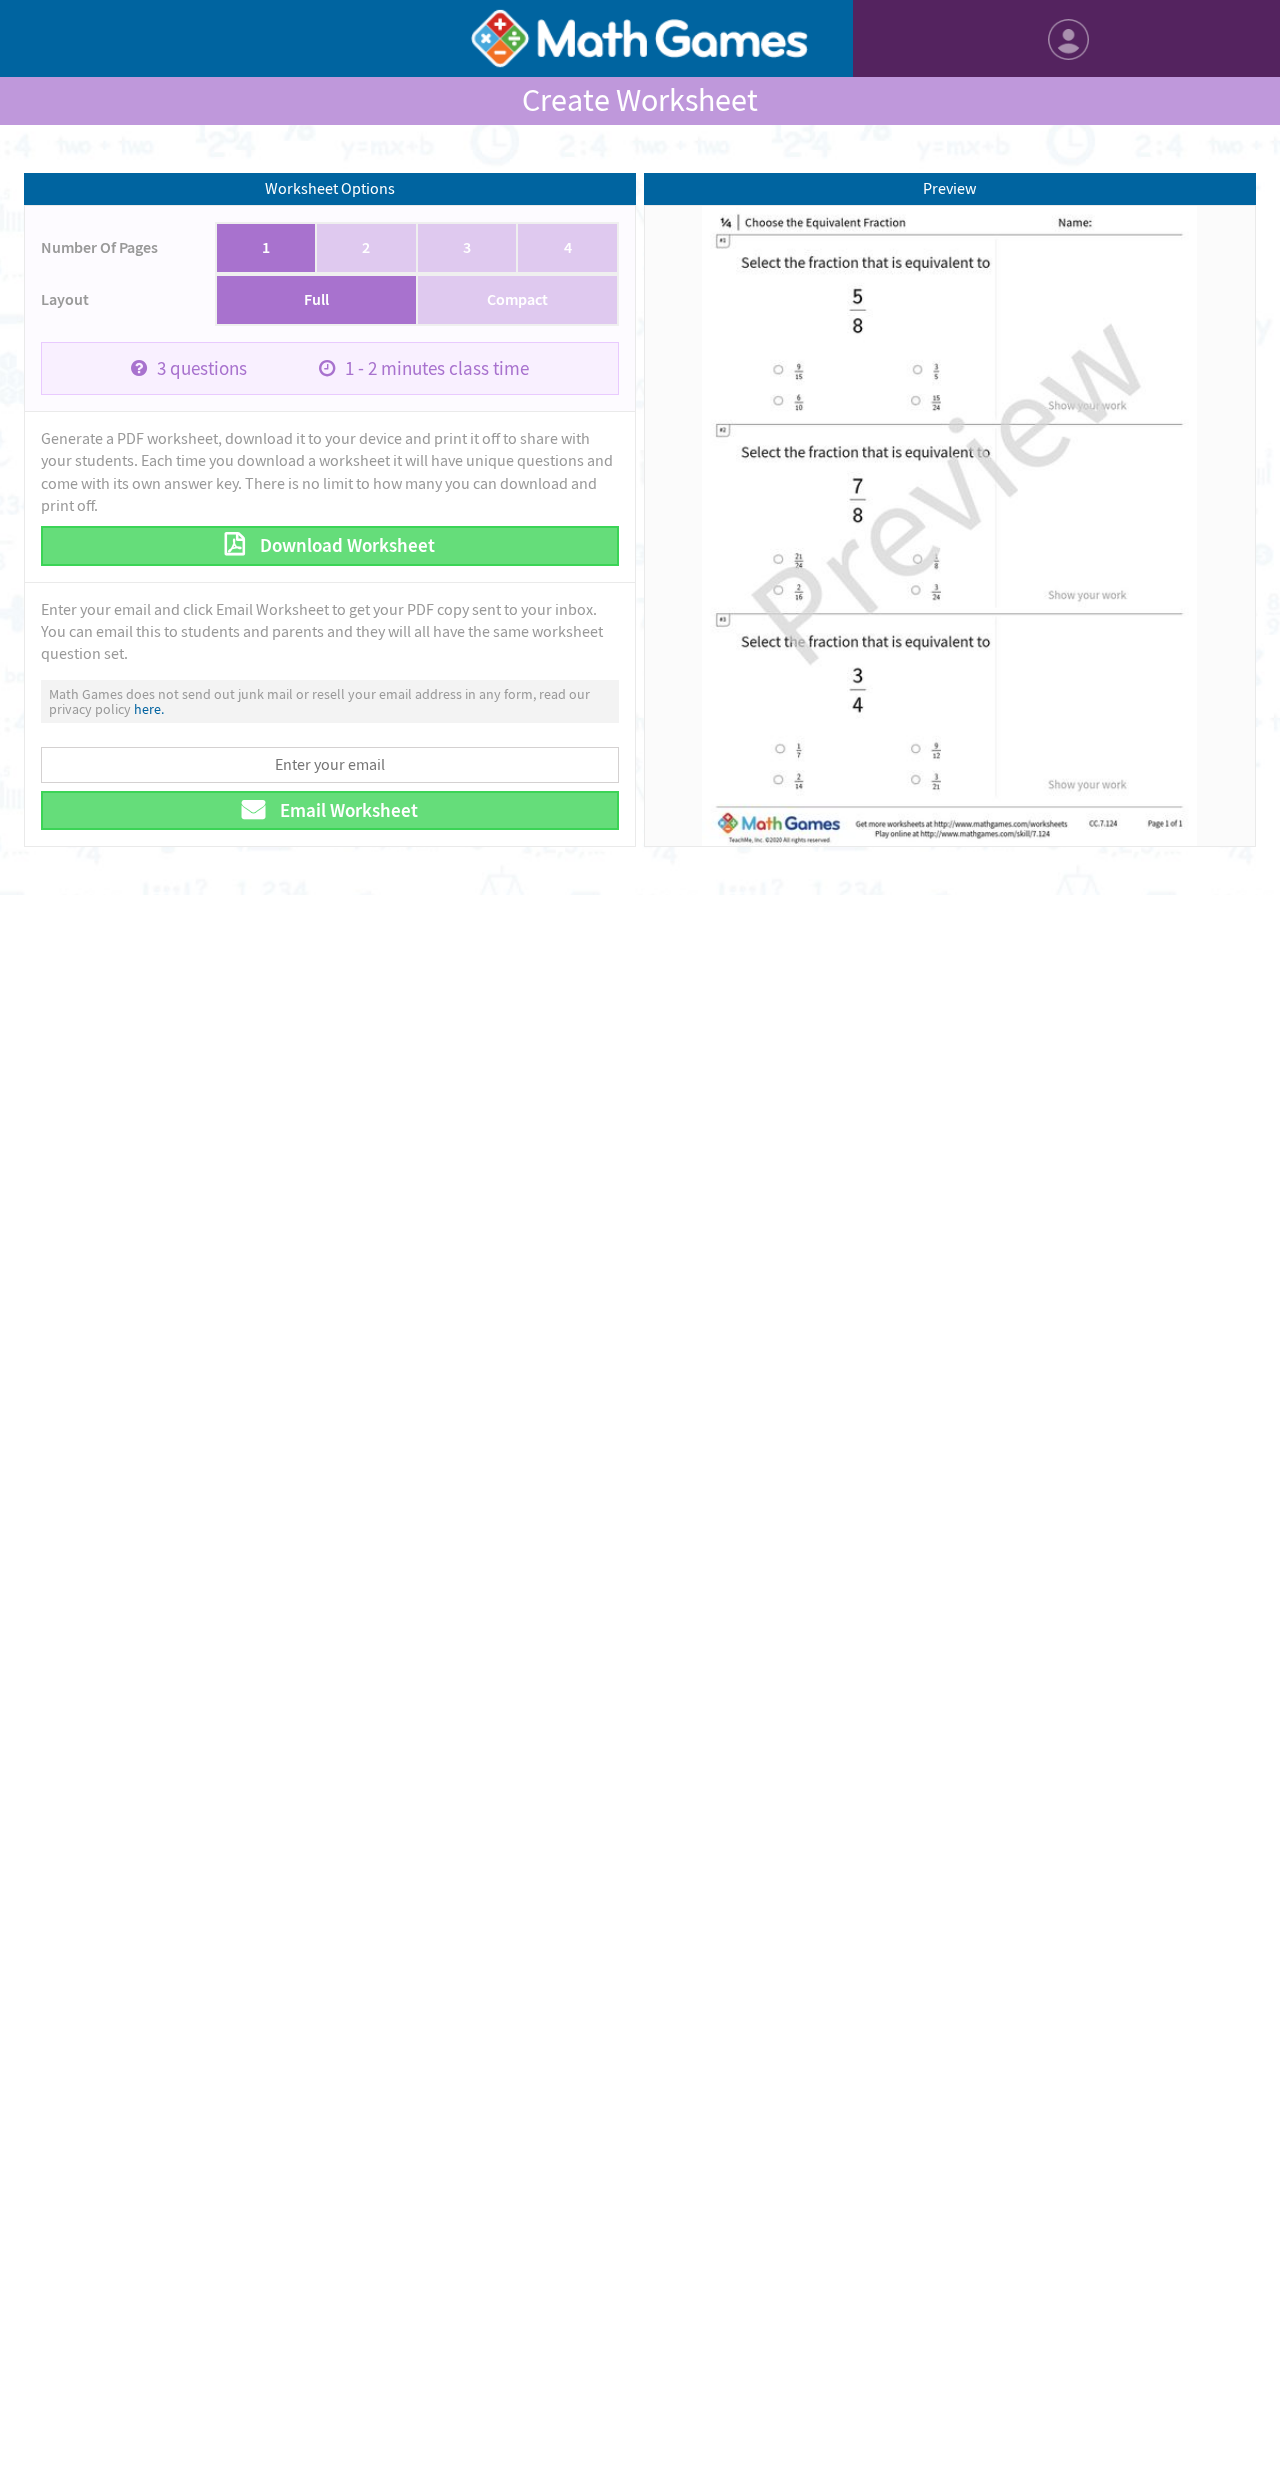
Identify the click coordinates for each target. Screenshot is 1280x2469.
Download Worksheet (345, 545)
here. (149, 709)
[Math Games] (640, 38)
